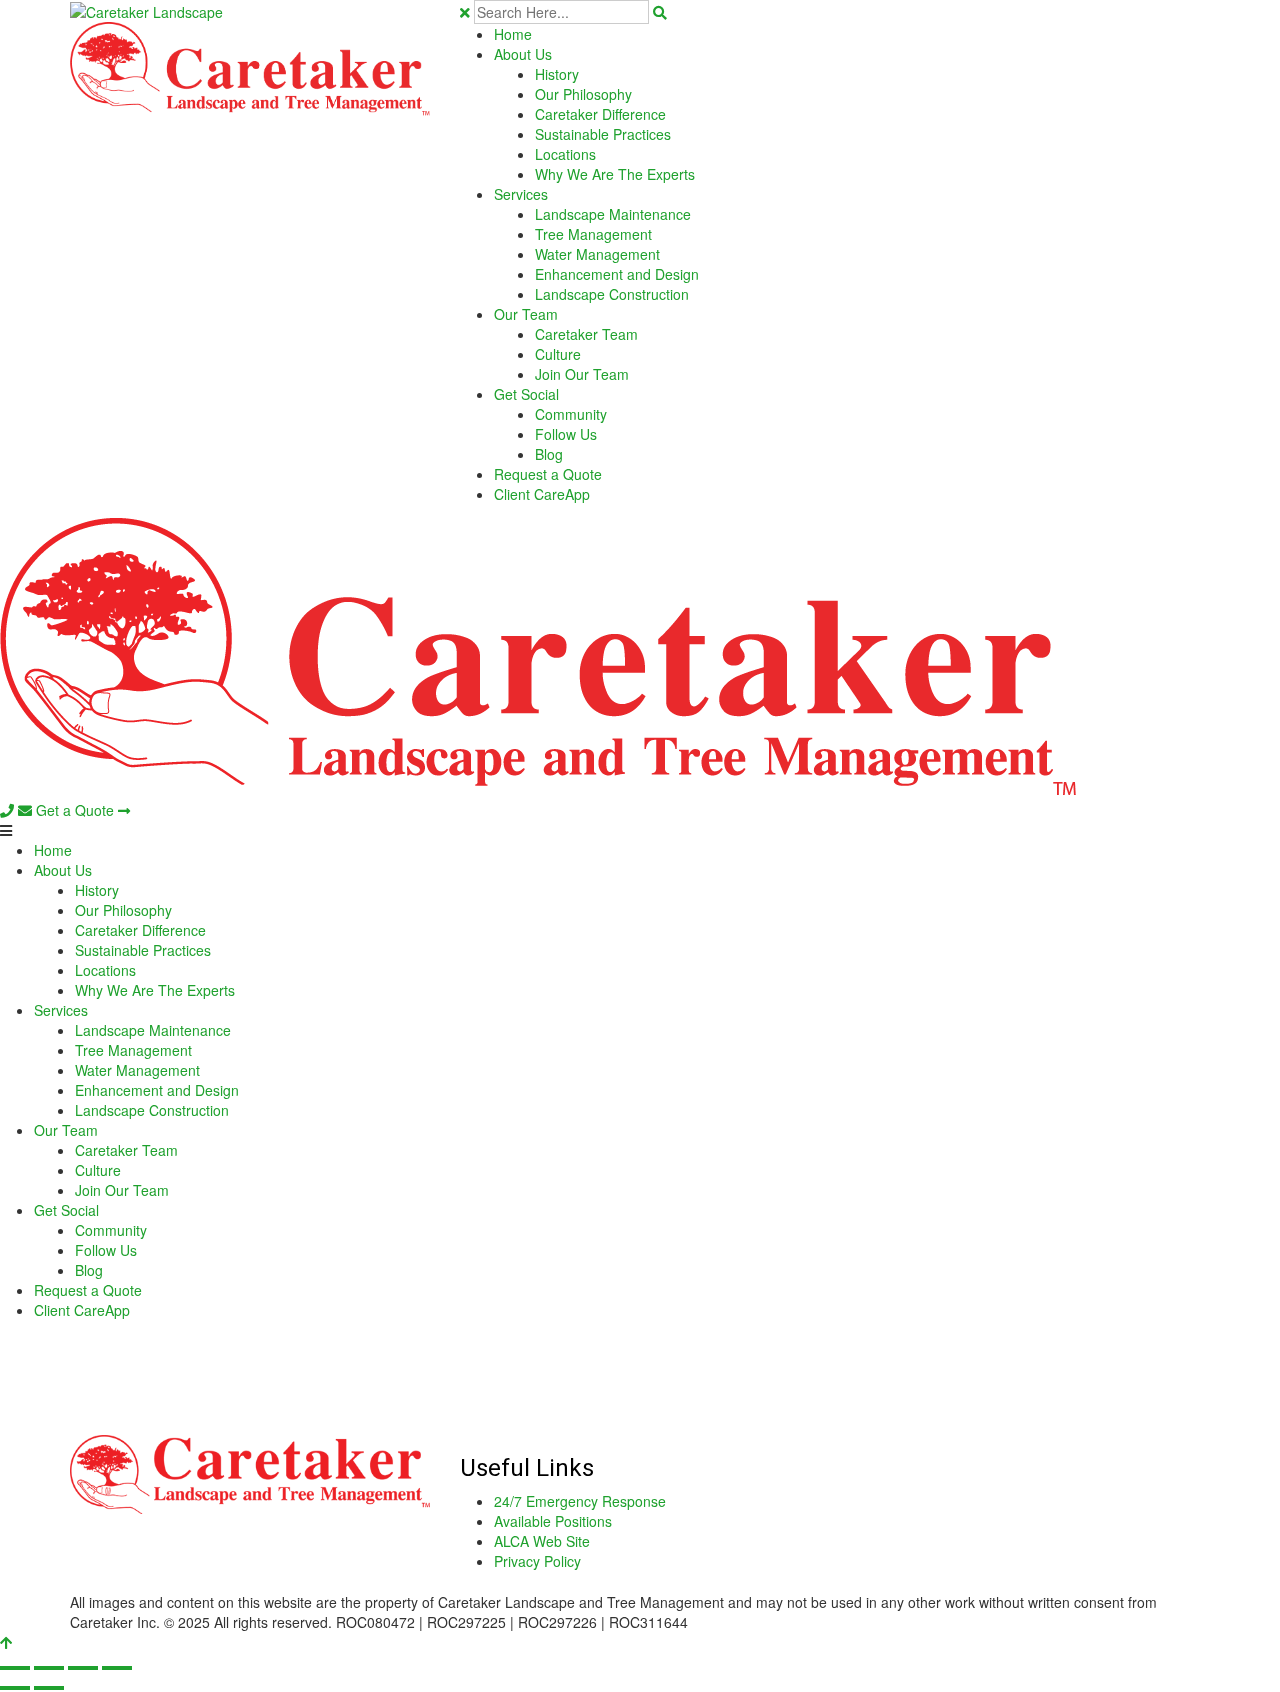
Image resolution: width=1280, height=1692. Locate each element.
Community (571, 414)
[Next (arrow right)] (49, 1688)
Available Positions (553, 1521)
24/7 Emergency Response (580, 1501)
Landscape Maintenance (613, 214)
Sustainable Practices (603, 134)
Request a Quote (548, 474)
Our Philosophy (583, 94)
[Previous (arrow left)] (15, 1688)
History (557, 74)
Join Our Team (582, 374)
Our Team (526, 314)
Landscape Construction (612, 294)
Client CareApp (542, 494)
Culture (558, 354)
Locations (565, 154)
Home (513, 34)
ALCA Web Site (542, 1541)
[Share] (83, 1668)
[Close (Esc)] (117, 1668)
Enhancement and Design (617, 274)
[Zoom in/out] (15, 1668)
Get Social (526, 394)
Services (521, 194)
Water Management (597, 254)
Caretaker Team (586, 334)
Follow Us (566, 434)
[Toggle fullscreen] (49, 1668)
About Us (523, 54)
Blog (549, 454)
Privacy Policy (537, 1561)
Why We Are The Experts (615, 174)
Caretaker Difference (600, 114)
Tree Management (593, 234)
